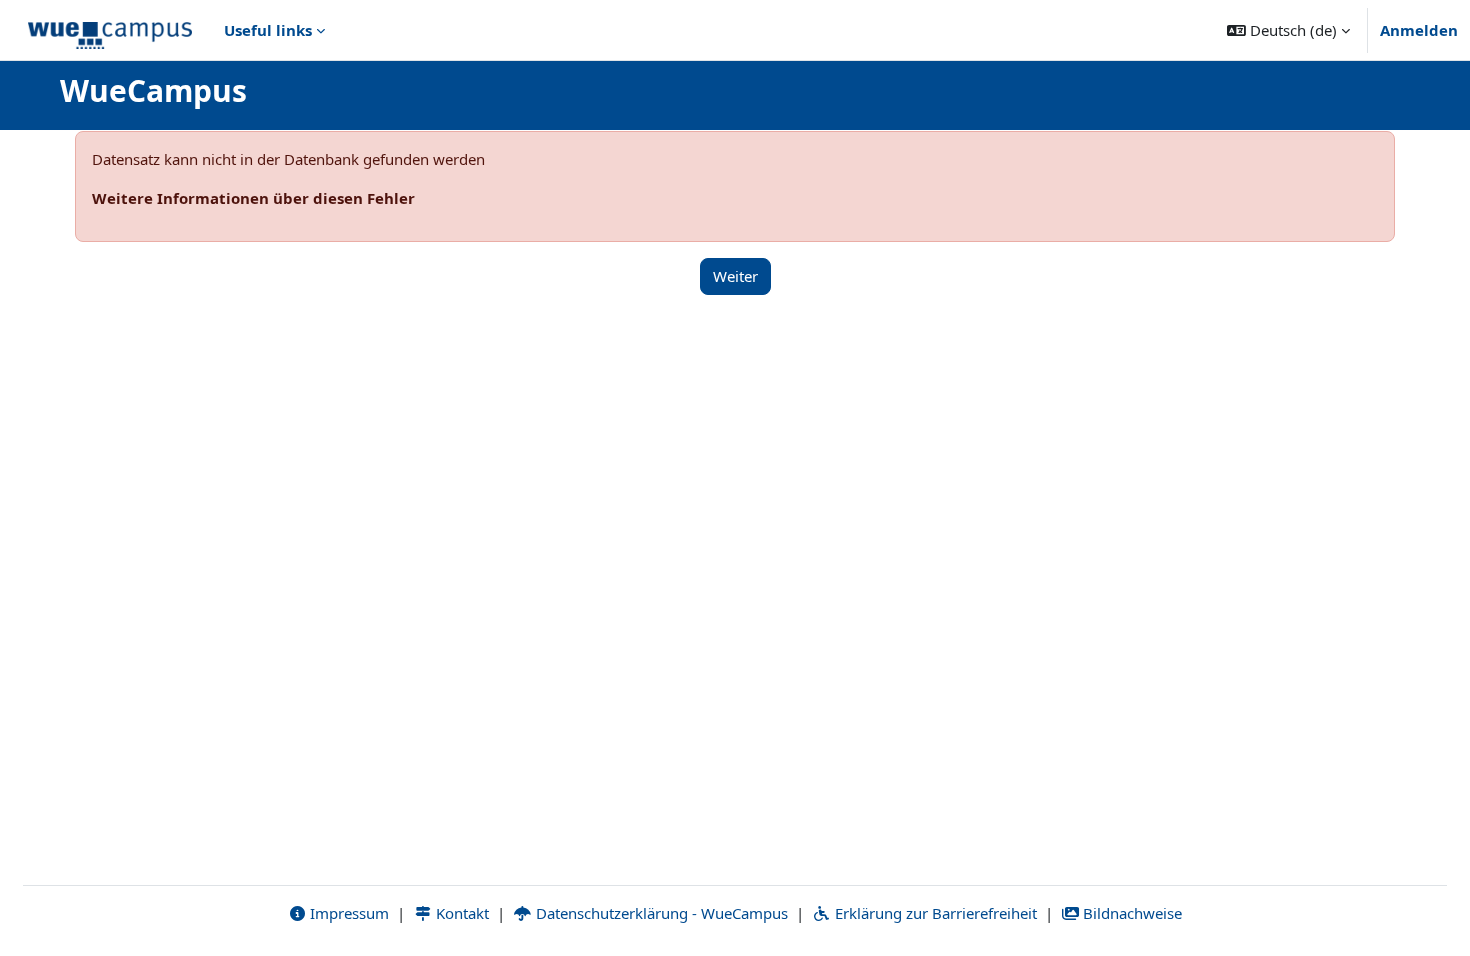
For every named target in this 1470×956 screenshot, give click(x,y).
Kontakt (460, 913)
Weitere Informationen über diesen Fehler (253, 198)
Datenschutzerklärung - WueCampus (660, 913)
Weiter (735, 276)
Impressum (347, 913)
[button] (1288, 30)
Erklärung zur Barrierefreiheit (934, 913)
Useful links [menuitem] (268, 30)
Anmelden (1419, 30)
